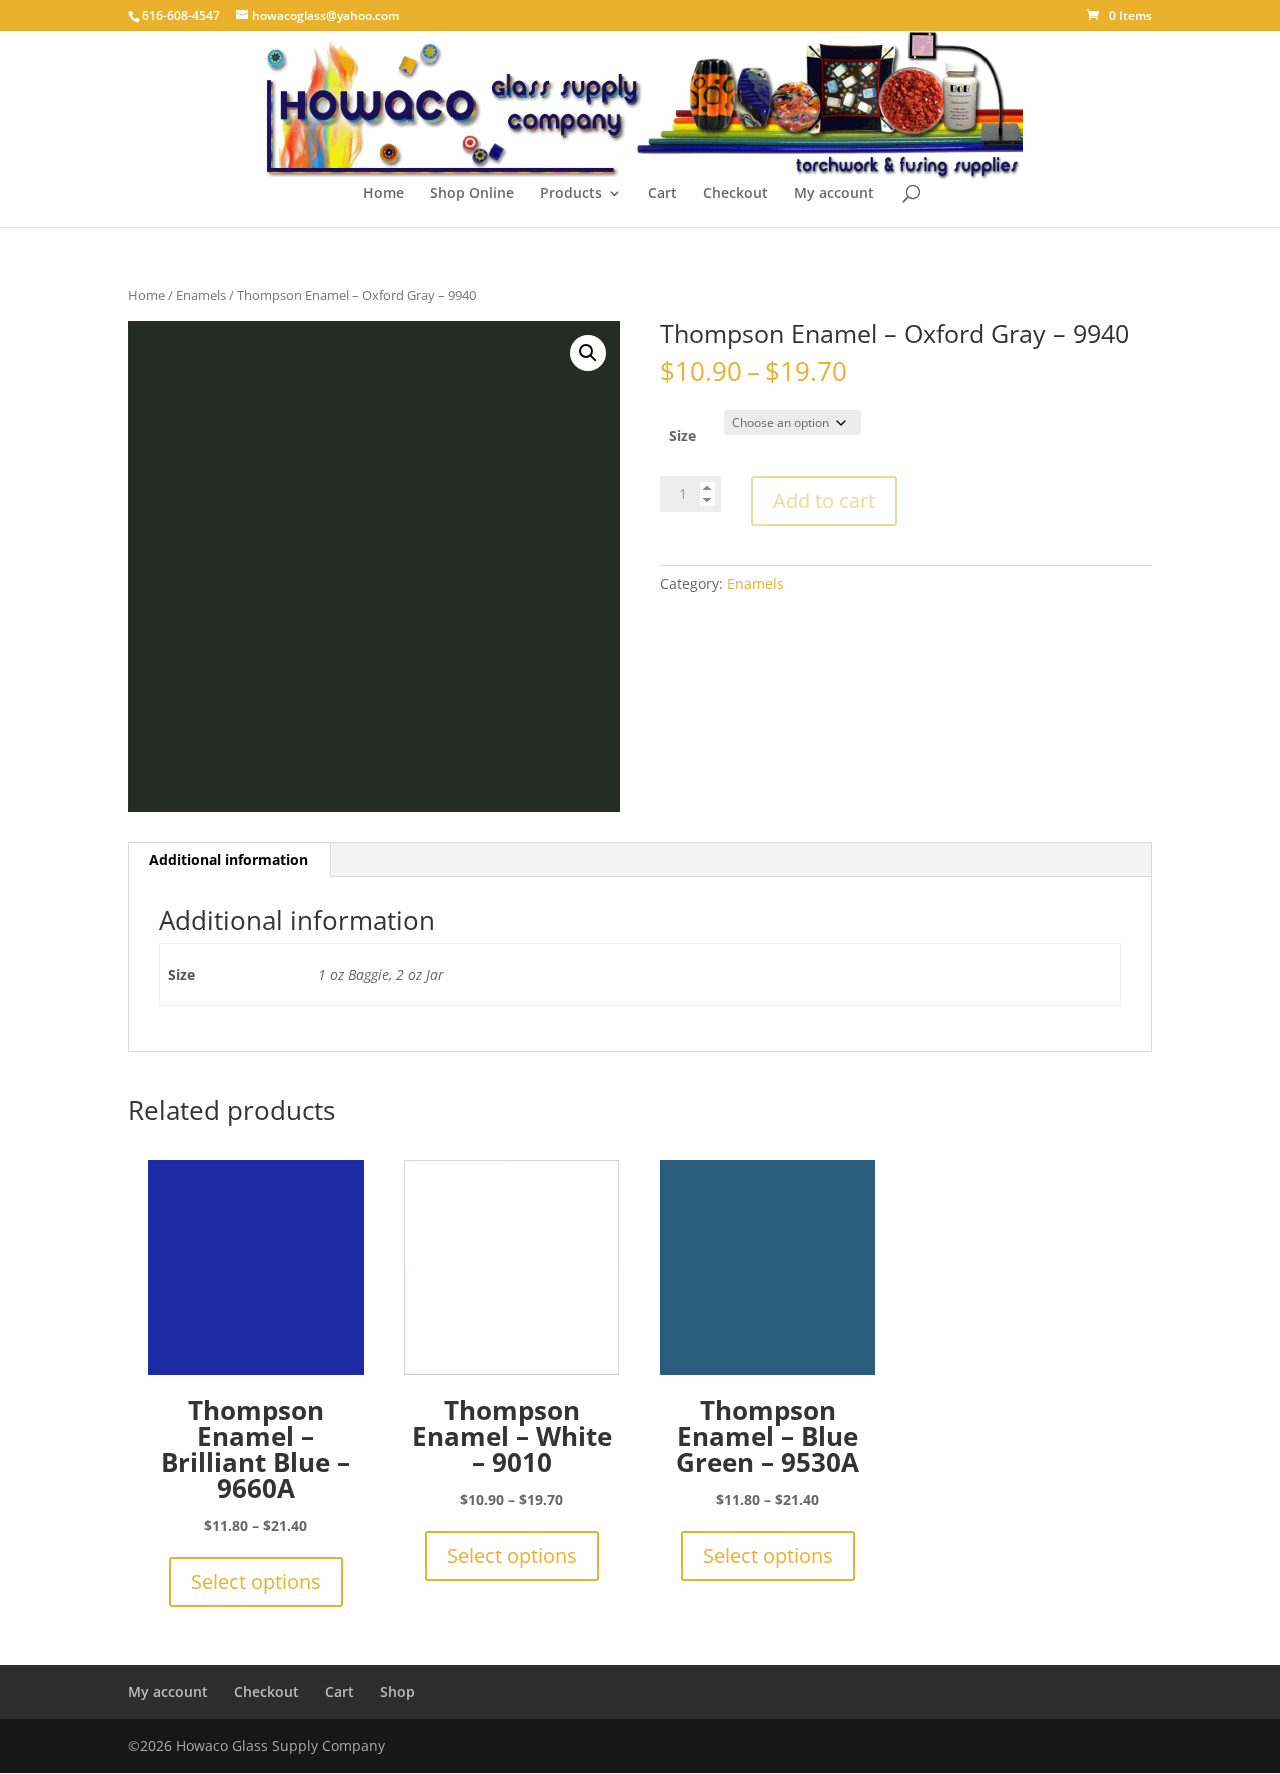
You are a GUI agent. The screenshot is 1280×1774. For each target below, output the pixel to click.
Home (383, 194)
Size (682, 435)
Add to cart (824, 500)
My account (834, 194)
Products (571, 194)
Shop (397, 1691)
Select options (256, 1581)
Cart (662, 194)
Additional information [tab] (228, 859)
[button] (588, 353)
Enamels (201, 295)
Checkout (735, 194)
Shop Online (472, 194)
